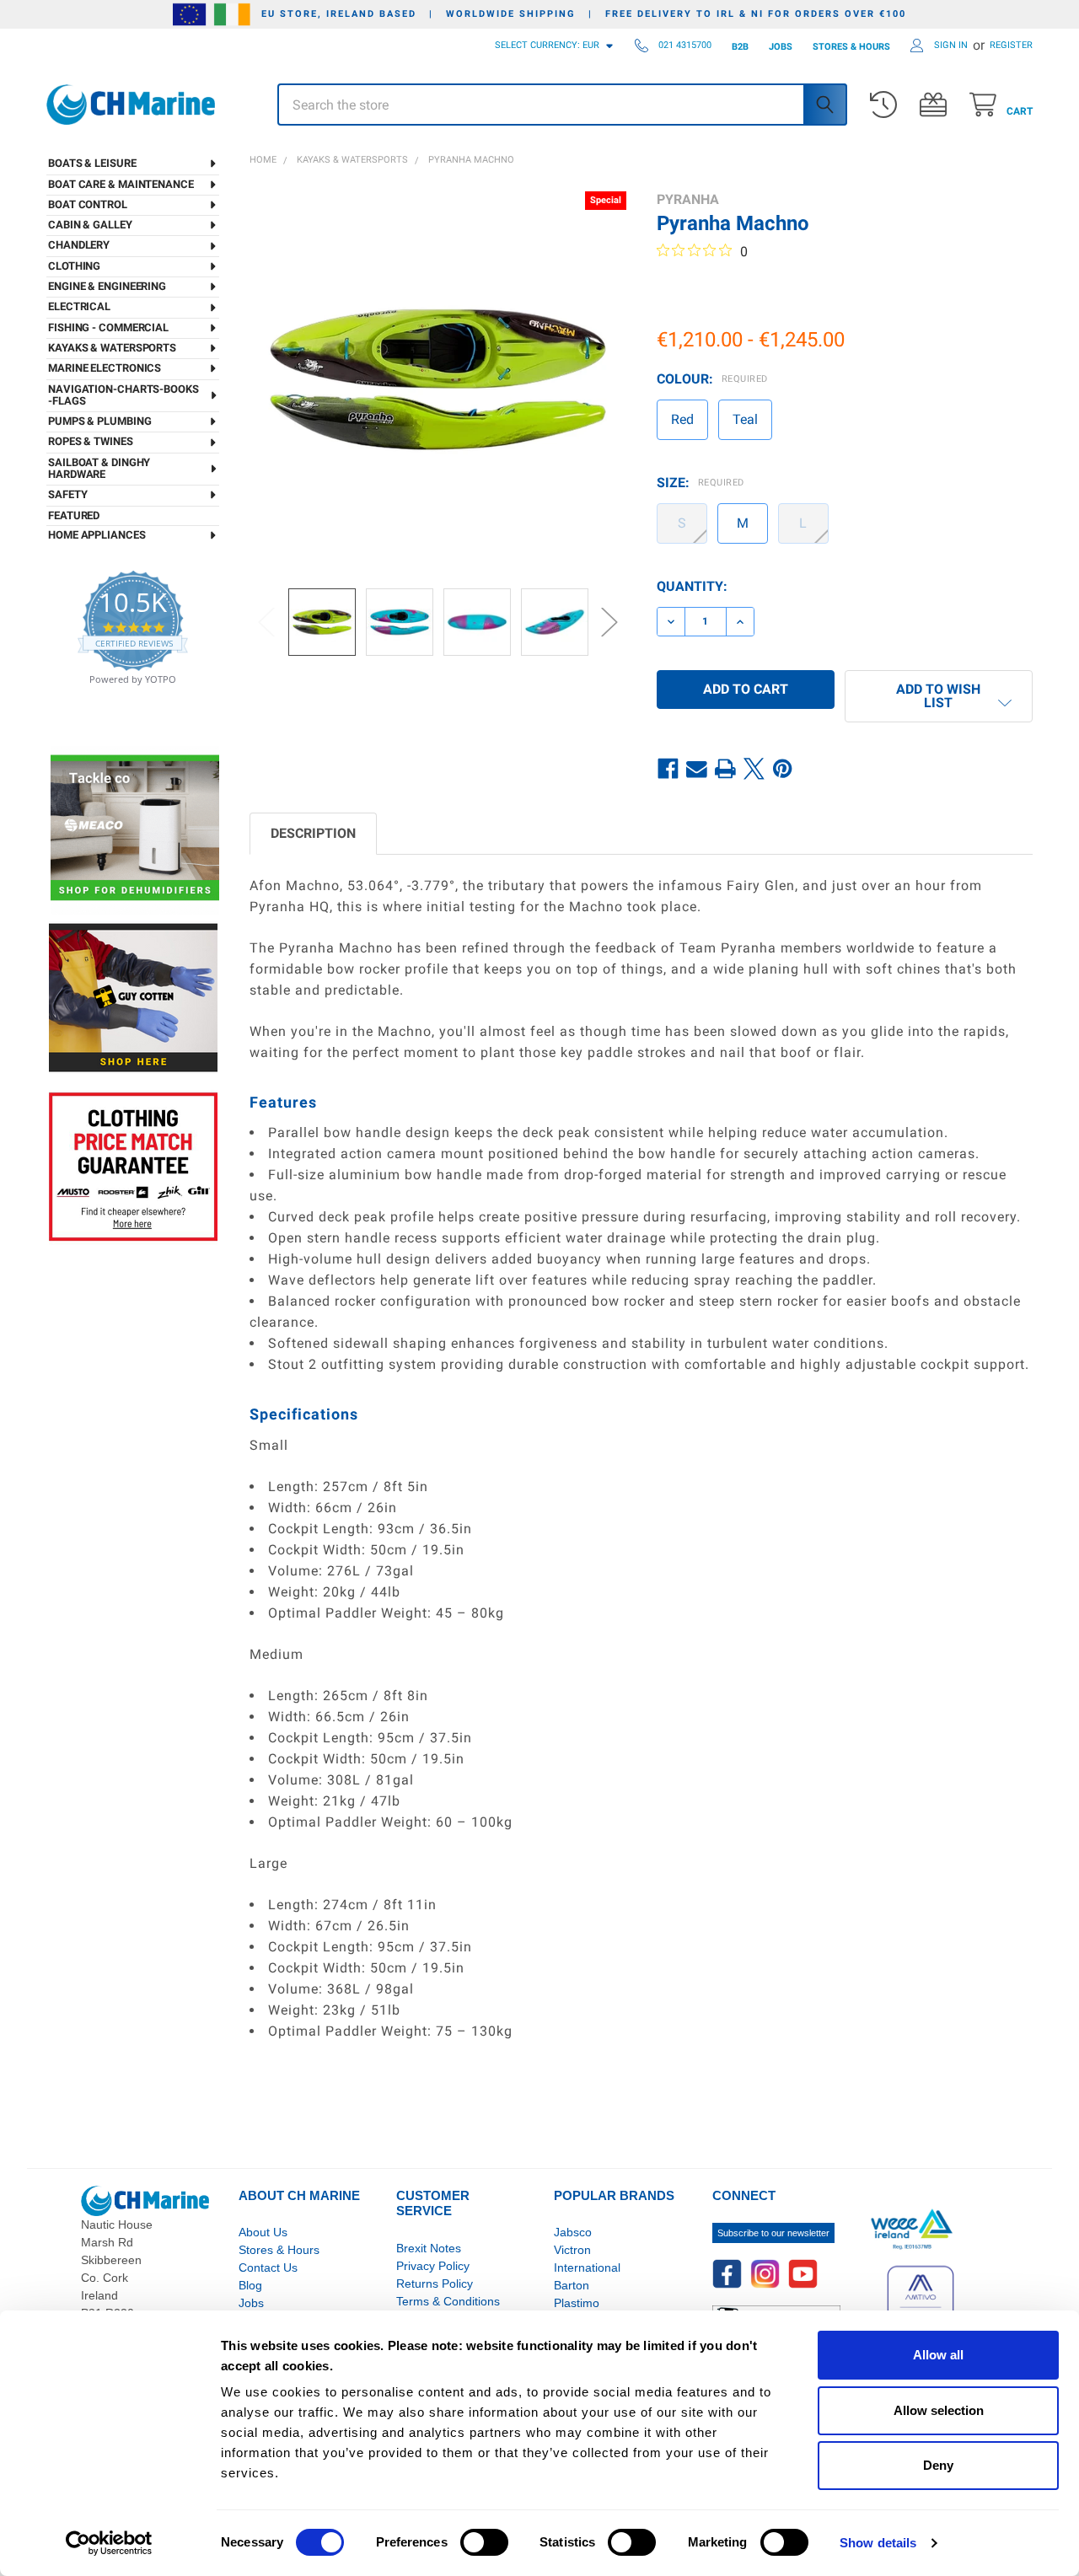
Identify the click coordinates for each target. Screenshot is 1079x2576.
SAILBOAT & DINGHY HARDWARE (99, 468)
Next (609, 622)
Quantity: (692, 586)
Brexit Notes (429, 2248)
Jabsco (573, 2232)
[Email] (697, 769)
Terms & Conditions (448, 2301)
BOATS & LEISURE (92, 163)
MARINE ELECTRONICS (105, 368)
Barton (572, 2285)
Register (1011, 45)
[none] (438, 380)
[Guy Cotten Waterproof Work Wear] (133, 998)
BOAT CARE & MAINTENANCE (121, 184)
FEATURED (74, 515)
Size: (701, 483)
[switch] (484, 2542)
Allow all (938, 2355)
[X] (754, 769)
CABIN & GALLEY (90, 225)
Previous (266, 622)
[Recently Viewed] (887, 105)
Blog (250, 2285)
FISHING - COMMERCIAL (108, 327)
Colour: (712, 379)
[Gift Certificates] (937, 105)
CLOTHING (74, 266)
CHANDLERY (79, 245)
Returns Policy (435, 2284)
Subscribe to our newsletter (773, 2233)
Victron (572, 2250)
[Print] (726, 769)
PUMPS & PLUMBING (99, 421)
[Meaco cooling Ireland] (135, 829)
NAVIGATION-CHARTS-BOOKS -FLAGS (123, 395)
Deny (938, 2465)
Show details (878, 2543)
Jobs (251, 2303)
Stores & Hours (279, 2250)
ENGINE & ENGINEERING (107, 286)
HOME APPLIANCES (97, 535)
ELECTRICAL (79, 306)
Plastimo (577, 2303)
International (587, 2267)
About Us (263, 2232)
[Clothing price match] (133, 1166)
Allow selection (939, 2410)
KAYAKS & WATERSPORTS (112, 348)
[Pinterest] (783, 769)
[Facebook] (668, 769)
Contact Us (268, 2267)
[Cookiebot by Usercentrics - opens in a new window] (109, 2543)
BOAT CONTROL (88, 204)
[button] (939, 696)
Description (313, 833)
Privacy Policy (433, 2266)
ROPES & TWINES (91, 441)
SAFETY (67, 494)
